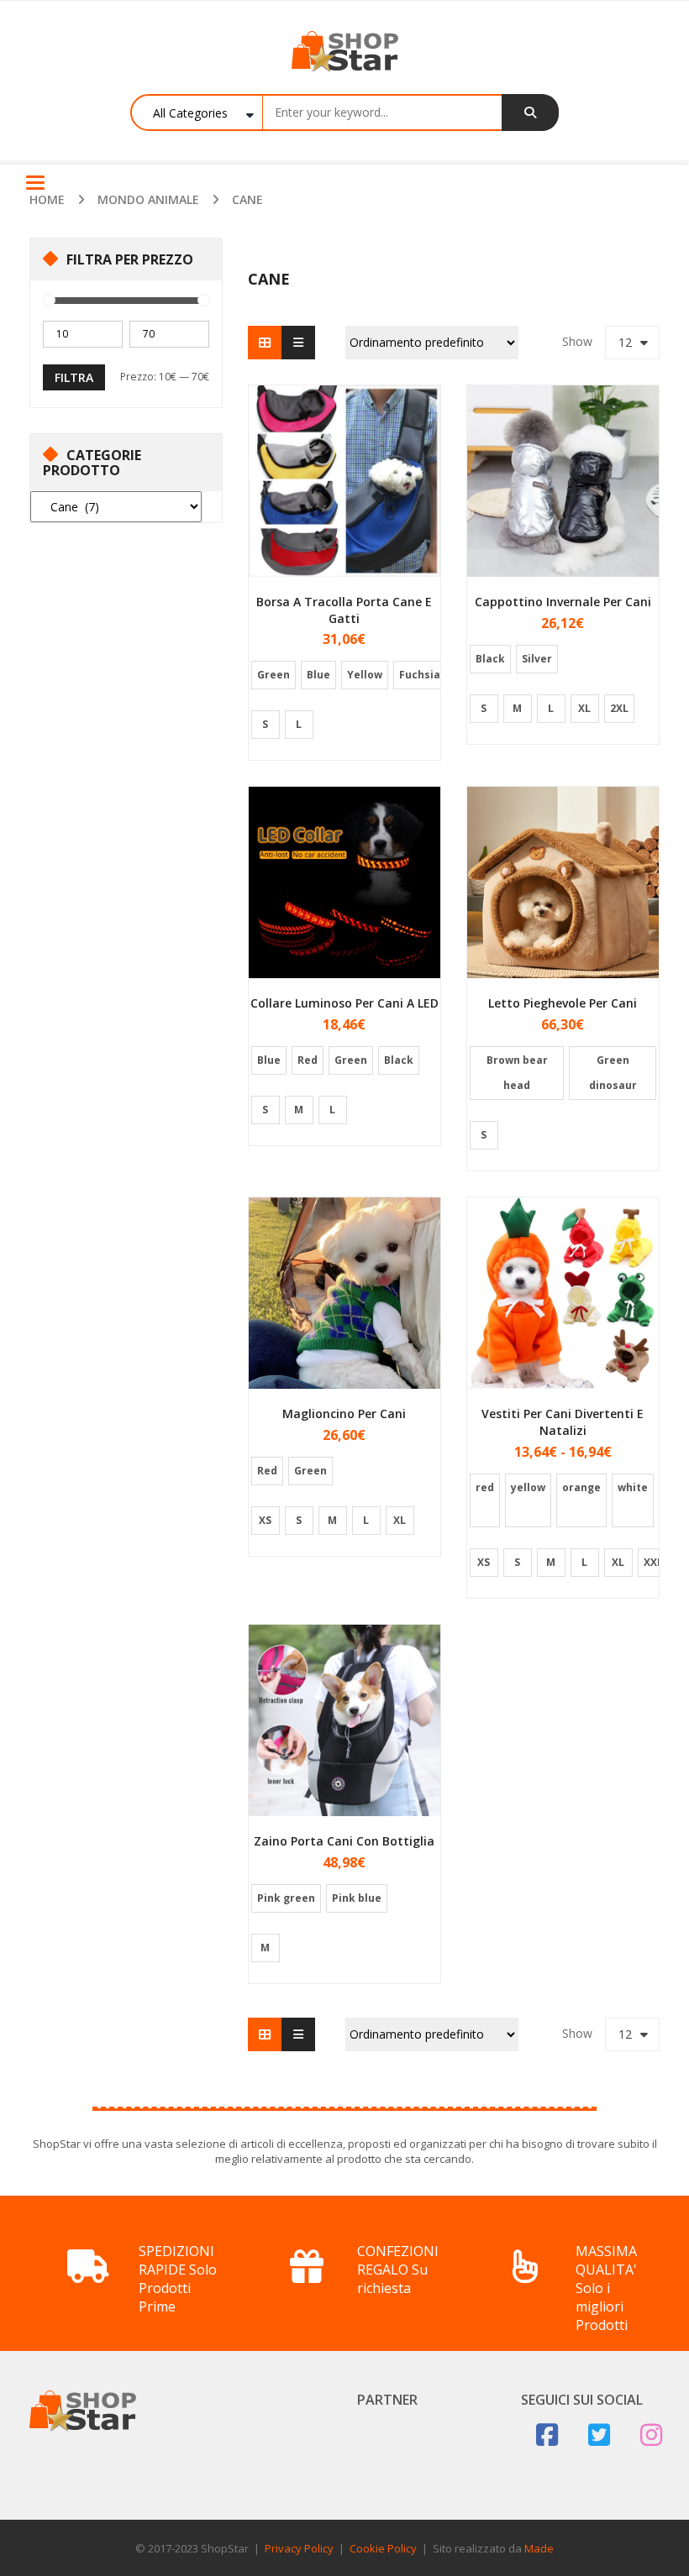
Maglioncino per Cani (344, 1414)
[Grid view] (265, 343)
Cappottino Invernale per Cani (563, 602)
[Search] (530, 113)
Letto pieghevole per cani (563, 1003)
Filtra (74, 377)
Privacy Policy (299, 2548)
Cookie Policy (383, 2548)
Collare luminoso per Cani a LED (344, 1003)
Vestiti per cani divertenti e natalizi (563, 1422)
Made (539, 2548)
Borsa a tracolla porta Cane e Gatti (344, 610)
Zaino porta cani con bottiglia (344, 1841)
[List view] (298, 343)
